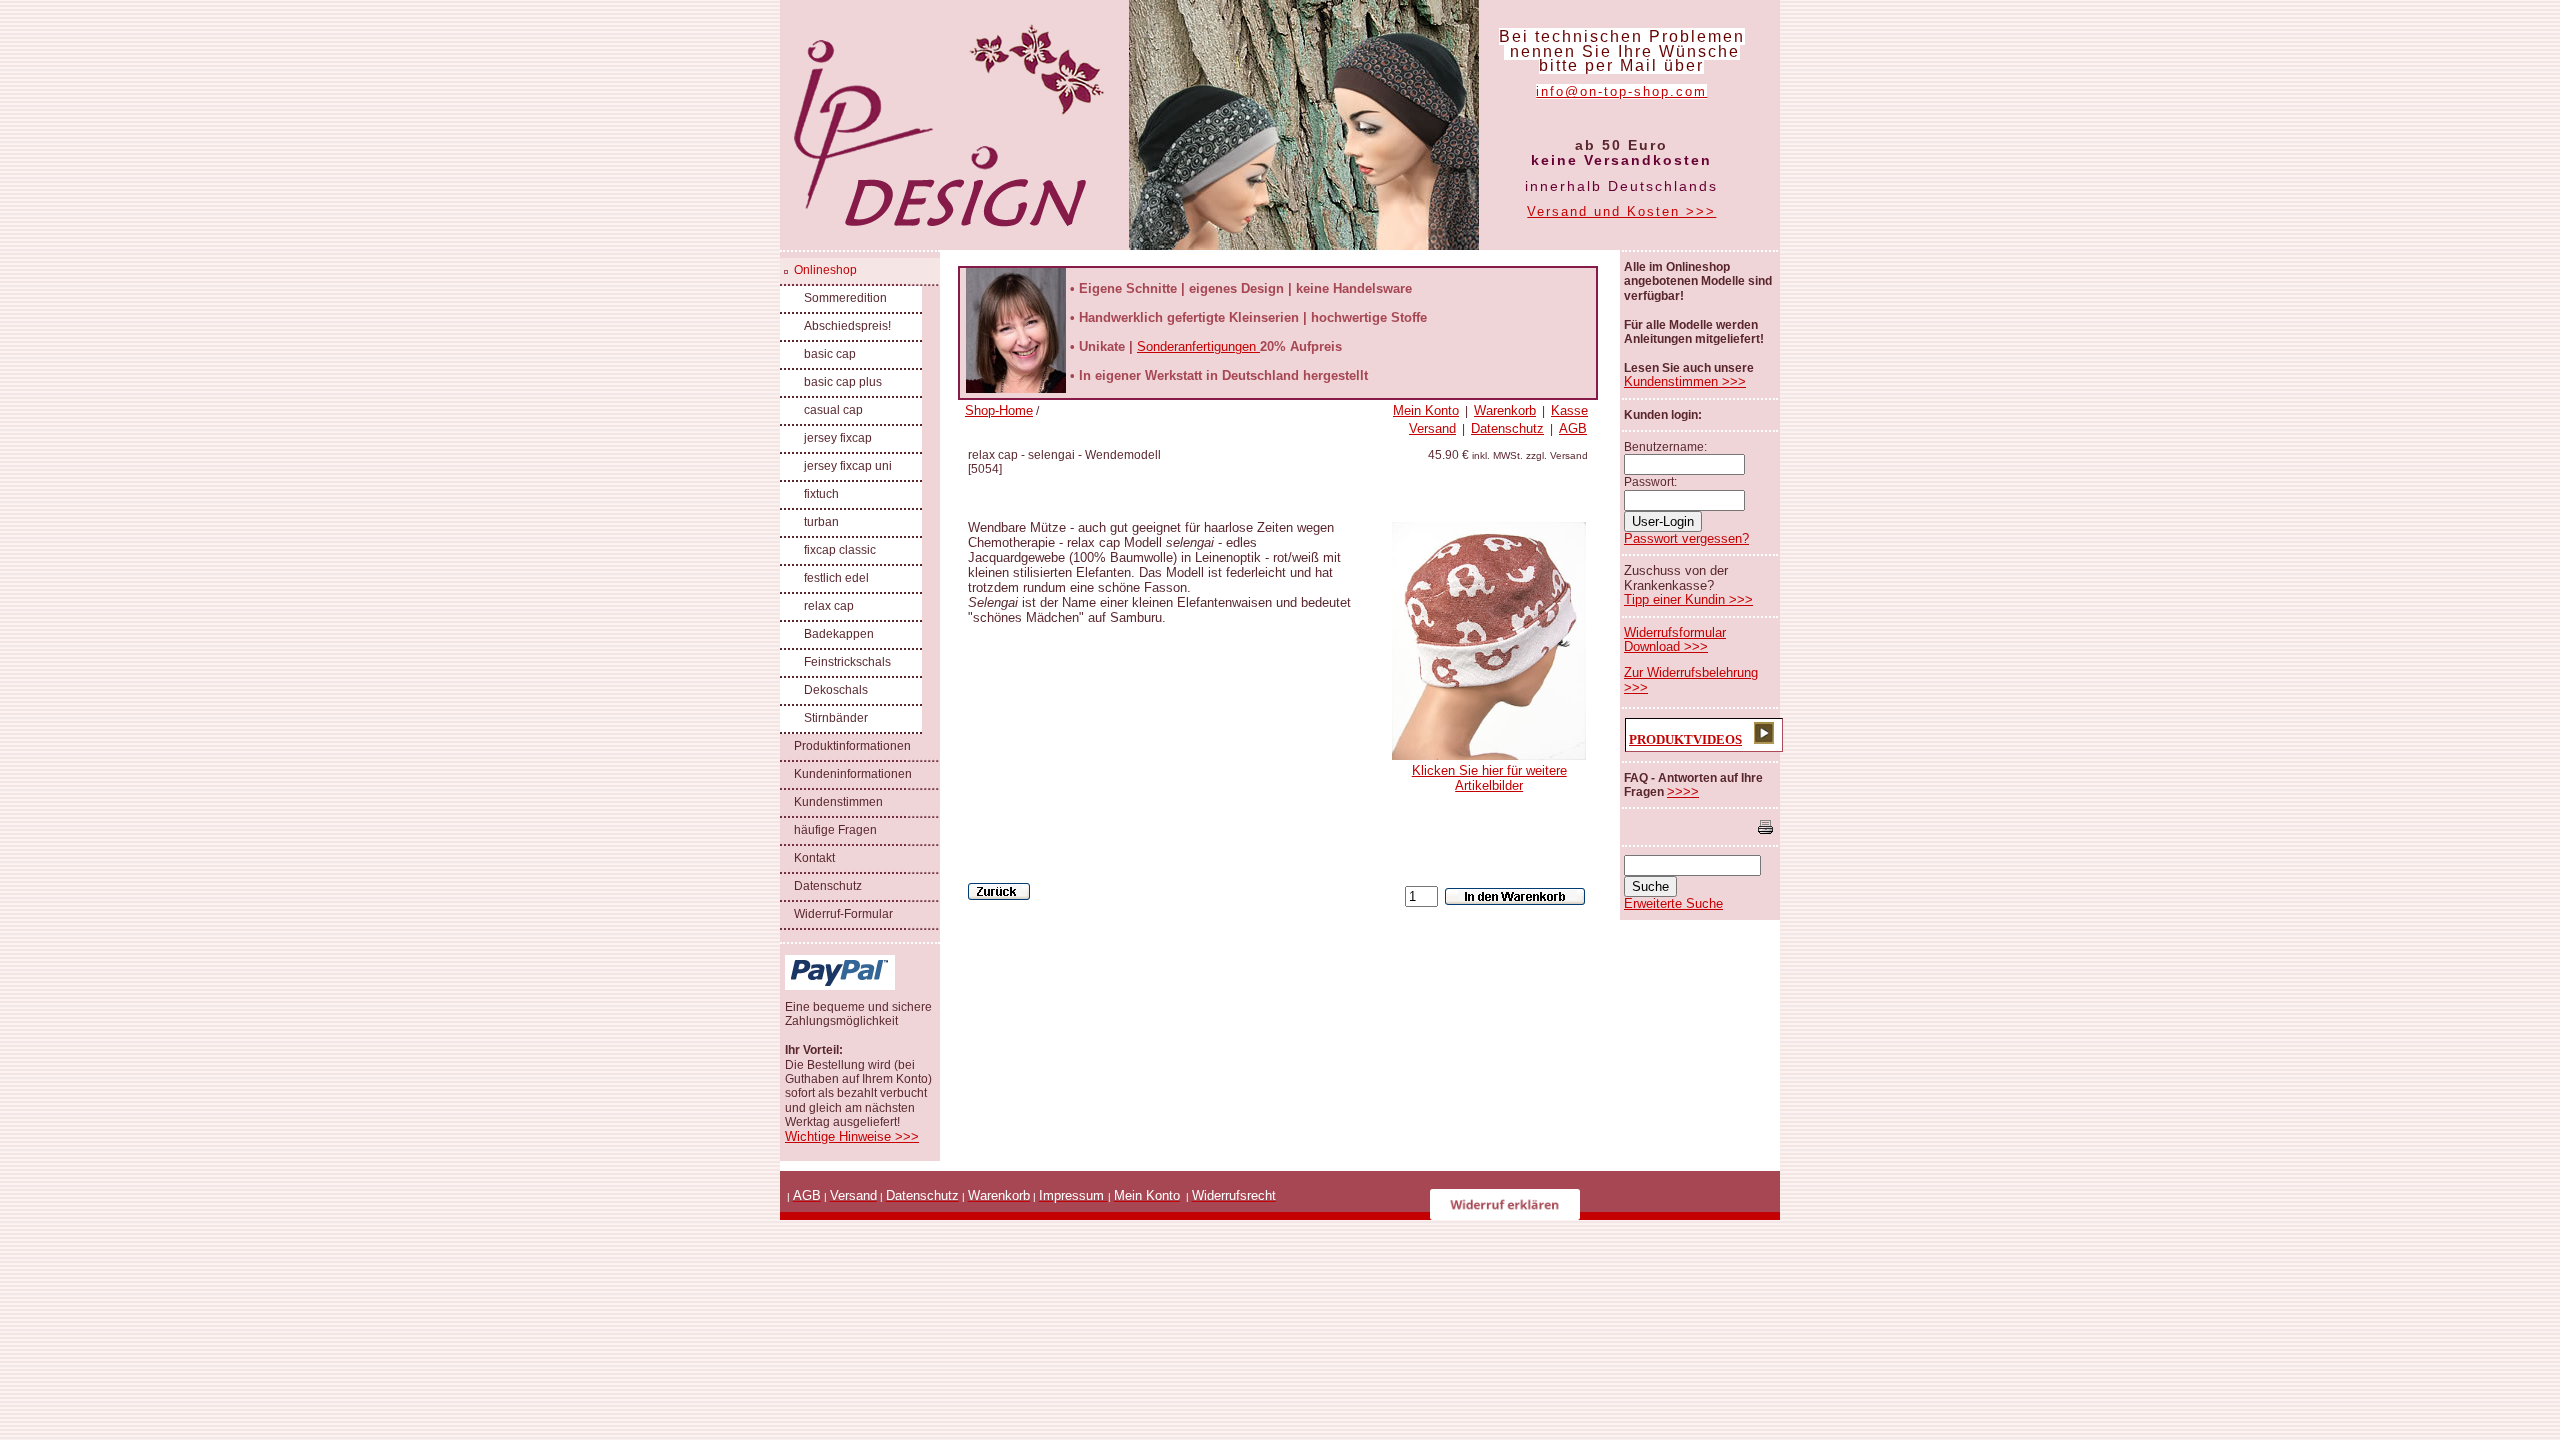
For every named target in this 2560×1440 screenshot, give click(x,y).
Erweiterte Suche (1673, 903)
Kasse (1569, 410)
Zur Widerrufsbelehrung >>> (1691, 679)
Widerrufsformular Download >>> (1675, 639)
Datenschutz (1507, 428)
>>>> (1683, 791)
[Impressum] (1106, 1195)
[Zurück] (999, 891)
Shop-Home (999, 410)
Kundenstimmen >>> (1685, 381)
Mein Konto (1426, 410)
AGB (1573, 428)
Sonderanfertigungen (1198, 346)
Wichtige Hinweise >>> (852, 1136)
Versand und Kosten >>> (1621, 211)
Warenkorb (1505, 410)
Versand (1432, 428)
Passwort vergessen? (1686, 538)
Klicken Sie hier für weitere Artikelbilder (1489, 778)
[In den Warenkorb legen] (1515, 896)
